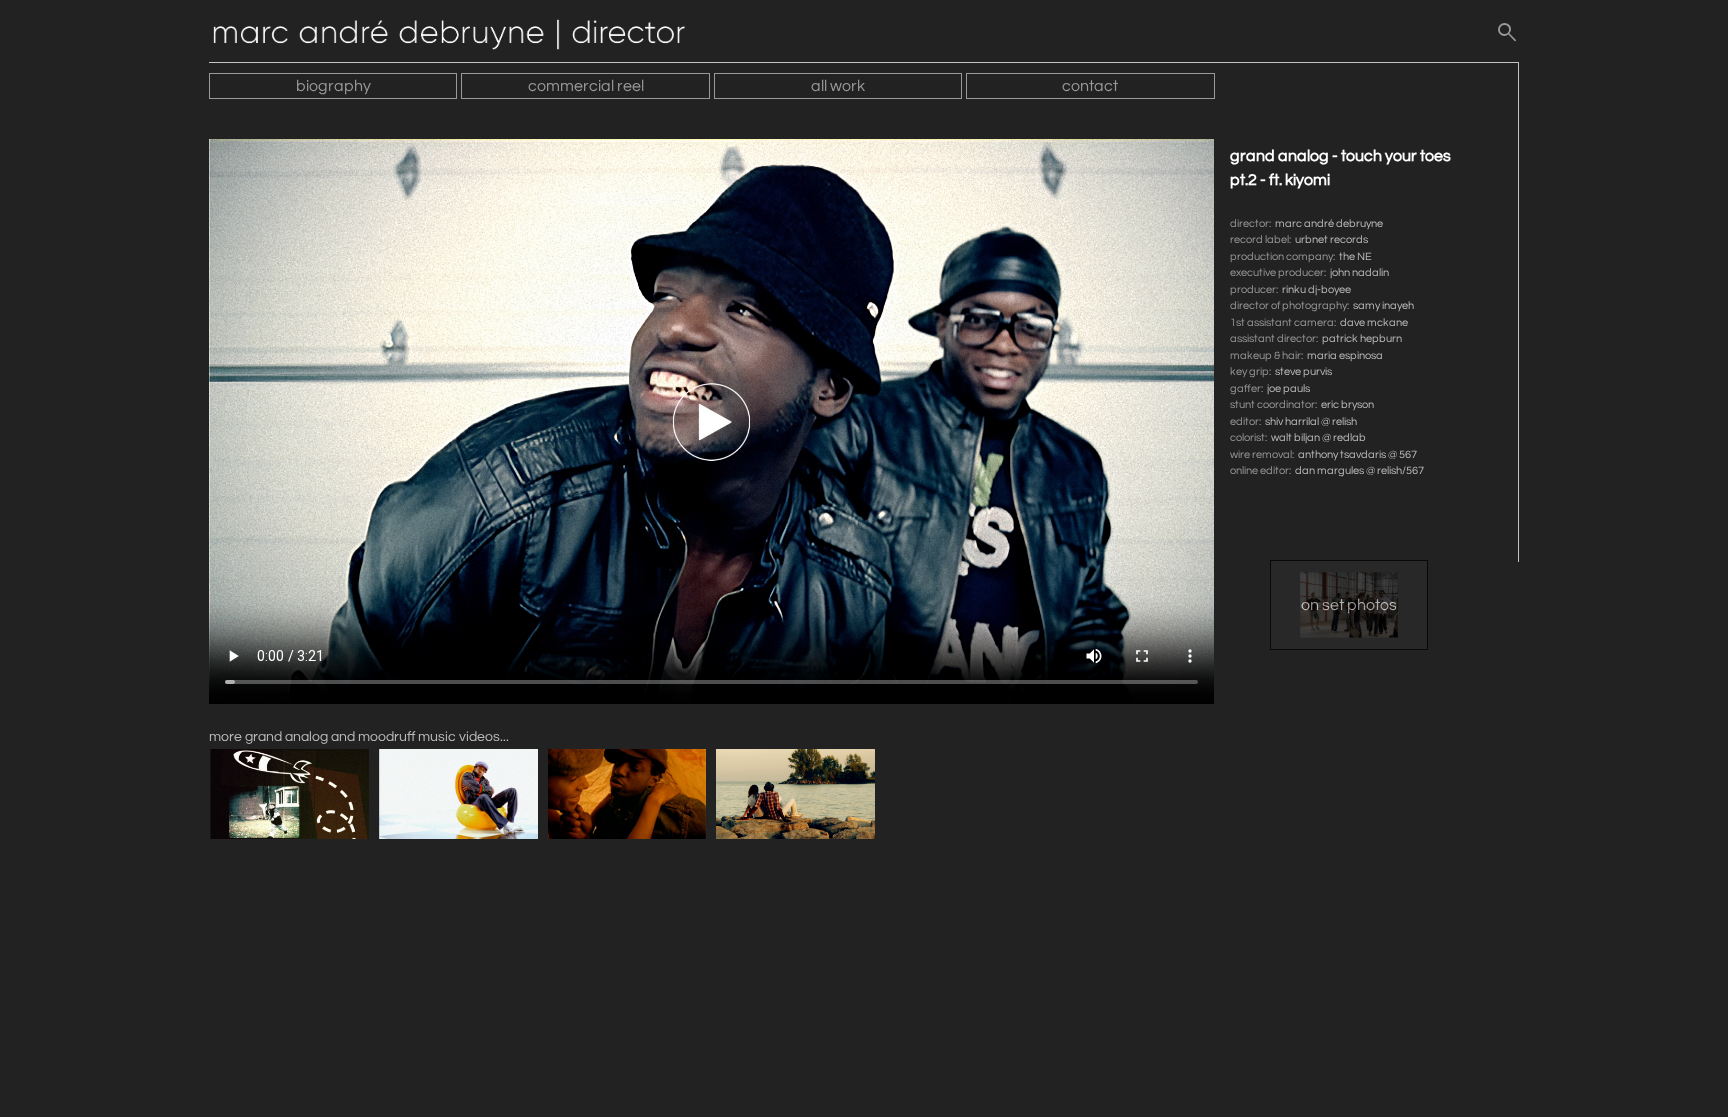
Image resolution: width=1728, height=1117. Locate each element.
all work (838, 86)
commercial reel (586, 86)
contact (1090, 86)
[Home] (459, 37)
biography (333, 86)
